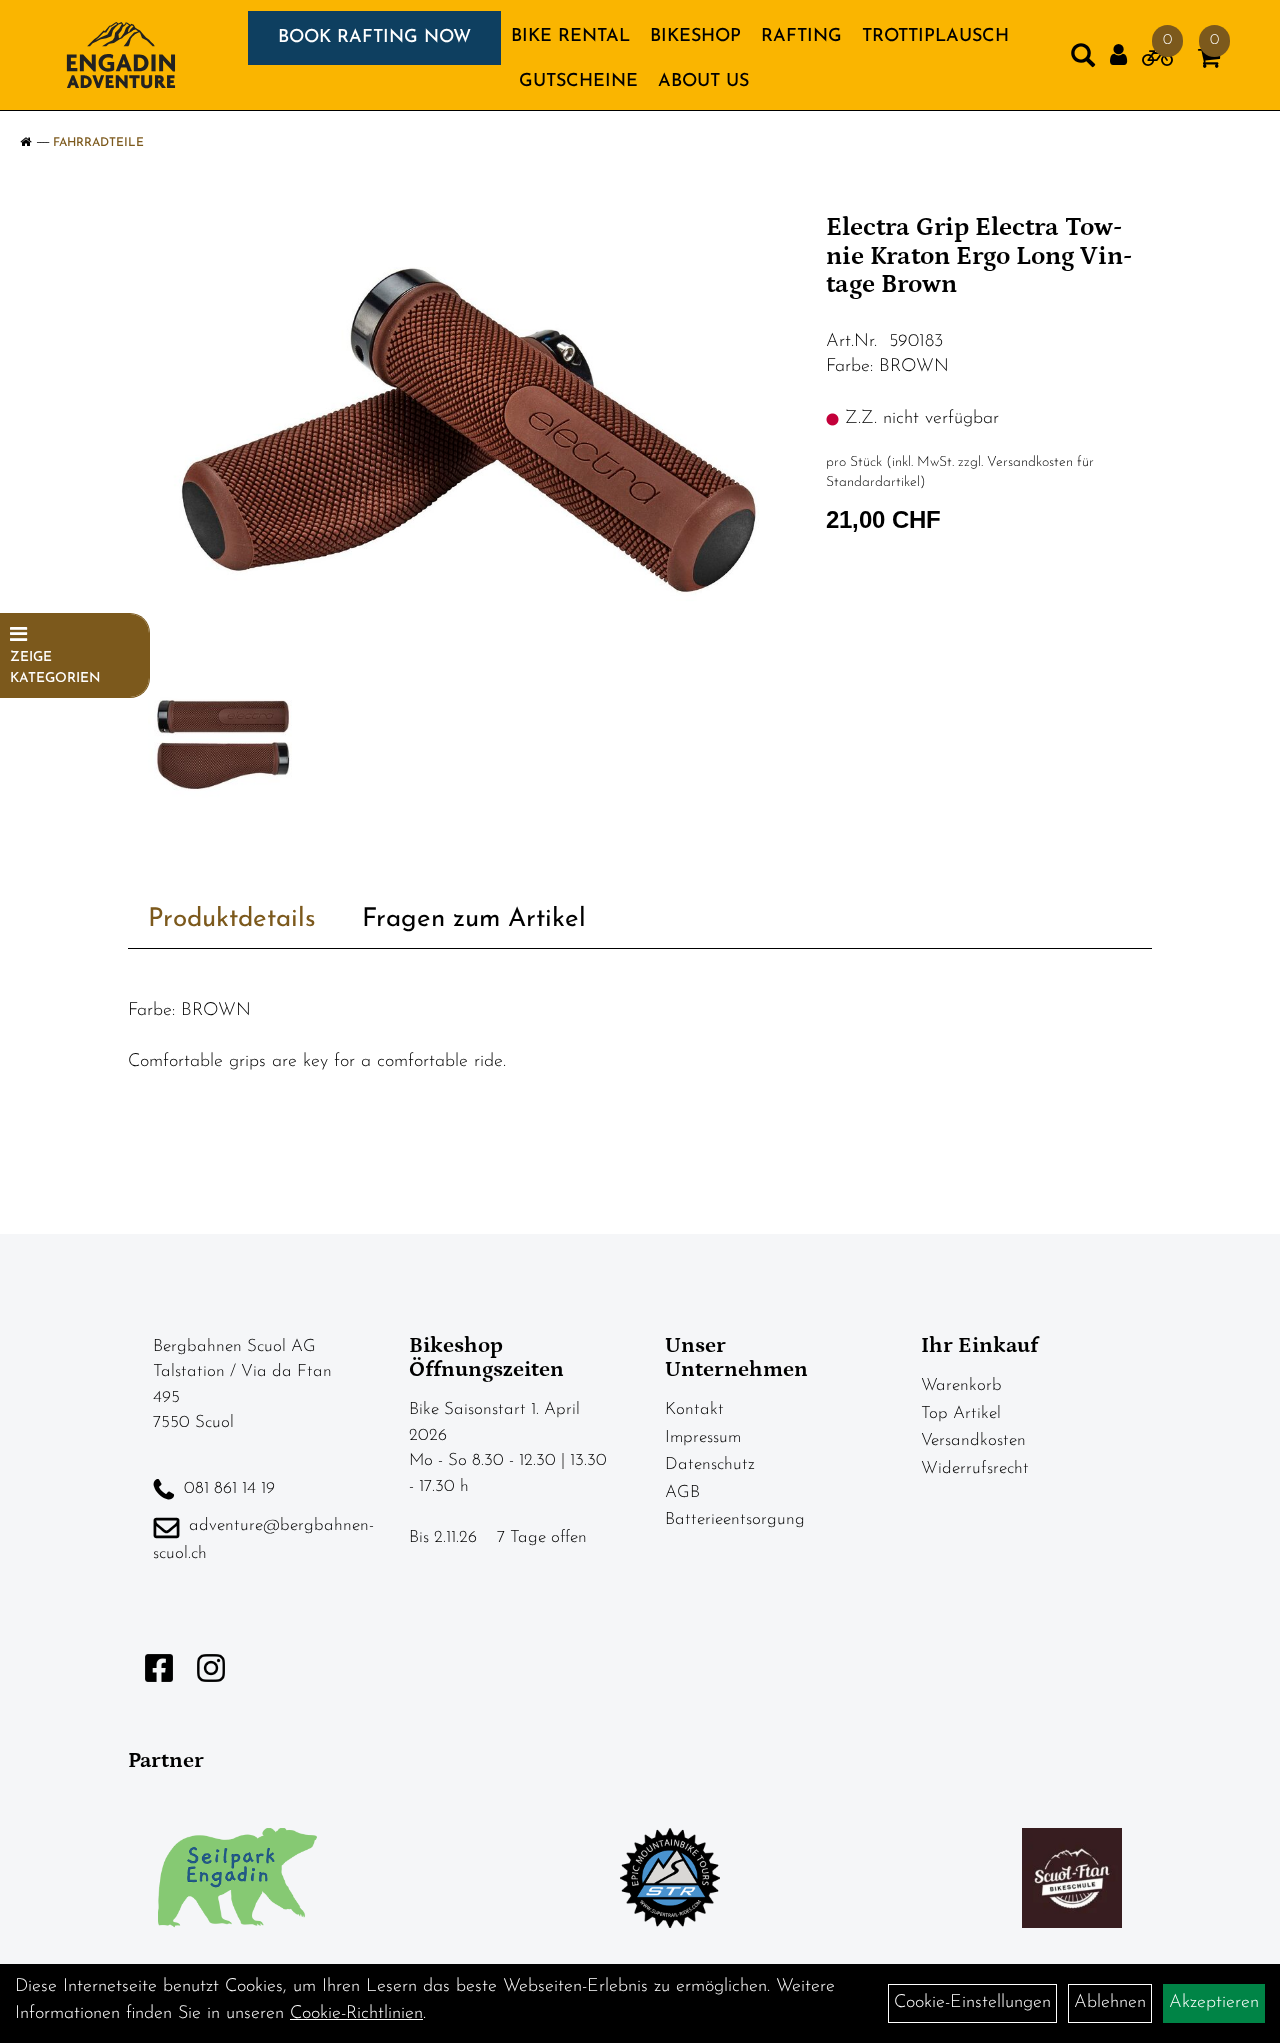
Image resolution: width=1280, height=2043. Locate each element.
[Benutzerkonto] (1118, 55)
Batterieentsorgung (735, 1519)
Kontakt (694, 1409)
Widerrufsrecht (975, 1468)
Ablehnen (1110, 2003)
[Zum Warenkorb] (1209, 62)
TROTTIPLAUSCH (935, 37)
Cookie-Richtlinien (356, 2014)
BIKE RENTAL (570, 37)
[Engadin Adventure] (121, 55)
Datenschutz (710, 1464)
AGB (682, 1492)
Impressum (703, 1437)
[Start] (25, 143)
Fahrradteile (98, 143)
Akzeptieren (1214, 2003)
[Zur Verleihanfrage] (1157, 62)
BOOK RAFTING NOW (374, 38)
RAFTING (801, 37)
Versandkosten (973, 1440)
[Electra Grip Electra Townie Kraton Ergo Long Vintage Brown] (469, 438)
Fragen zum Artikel (474, 919)
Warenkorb (961, 1385)
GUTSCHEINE (578, 82)
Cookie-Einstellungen (972, 2003)
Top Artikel (961, 1413)
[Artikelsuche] (1083, 60)
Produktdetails (232, 919)
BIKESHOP (695, 37)
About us (703, 82)
